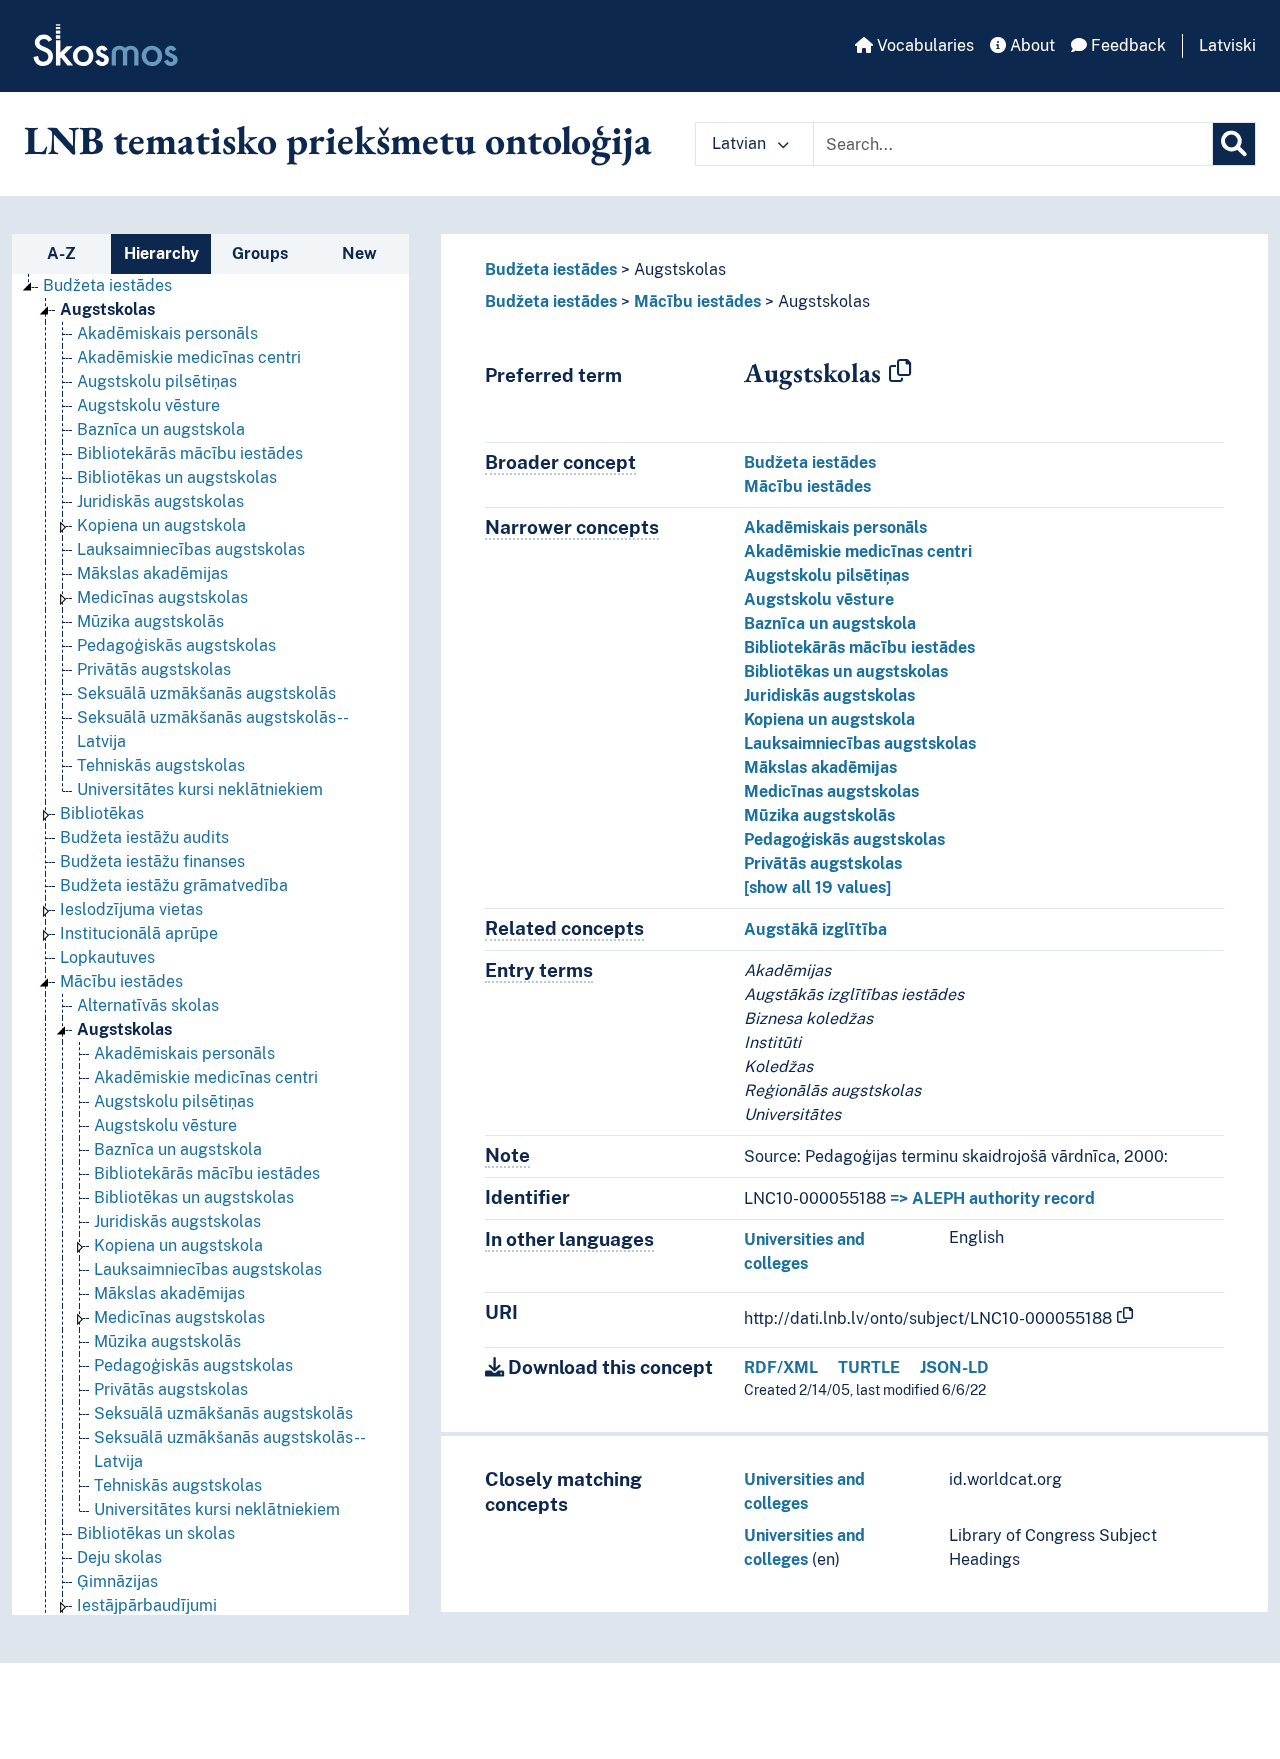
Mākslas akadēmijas (152, 573)
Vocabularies (923, 45)
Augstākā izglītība (815, 929)
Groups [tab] (260, 253)
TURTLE (869, 1367)
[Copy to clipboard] (900, 372)
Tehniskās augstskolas (161, 765)
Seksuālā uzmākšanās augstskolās (206, 693)
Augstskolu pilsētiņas (157, 381)
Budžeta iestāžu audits (144, 837)
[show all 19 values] (817, 887)
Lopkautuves (107, 957)
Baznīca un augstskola (161, 429)
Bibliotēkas (102, 813)
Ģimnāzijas (117, 1581)
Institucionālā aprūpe (139, 933)
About (1030, 45)
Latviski (1227, 45)
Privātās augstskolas (154, 669)
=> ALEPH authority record (992, 1198)
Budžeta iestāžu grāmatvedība (174, 885)
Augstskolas (107, 309)
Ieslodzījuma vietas (131, 909)
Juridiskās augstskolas (160, 501)
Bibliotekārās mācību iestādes (190, 453)
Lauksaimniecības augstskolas (191, 549)
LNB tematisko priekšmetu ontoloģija (338, 140)
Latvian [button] (741, 143)
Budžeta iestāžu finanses (152, 861)
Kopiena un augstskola (161, 525)
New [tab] (359, 253)
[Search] (1234, 144)
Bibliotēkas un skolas (156, 1533)
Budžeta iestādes (107, 285)
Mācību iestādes (121, 981)
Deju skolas (119, 1557)
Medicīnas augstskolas (162, 597)
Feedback (1126, 45)
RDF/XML (781, 1367)
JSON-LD (954, 1367)
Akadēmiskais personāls (167, 333)
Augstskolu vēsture (148, 405)
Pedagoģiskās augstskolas (176, 645)
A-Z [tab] (61, 253)
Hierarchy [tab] (161, 253)
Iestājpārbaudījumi (147, 1605)
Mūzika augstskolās (150, 621)
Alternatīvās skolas (148, 1005)
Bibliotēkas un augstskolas (177, 477)
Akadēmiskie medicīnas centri (189, 357)
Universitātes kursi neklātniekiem (200, 789)
